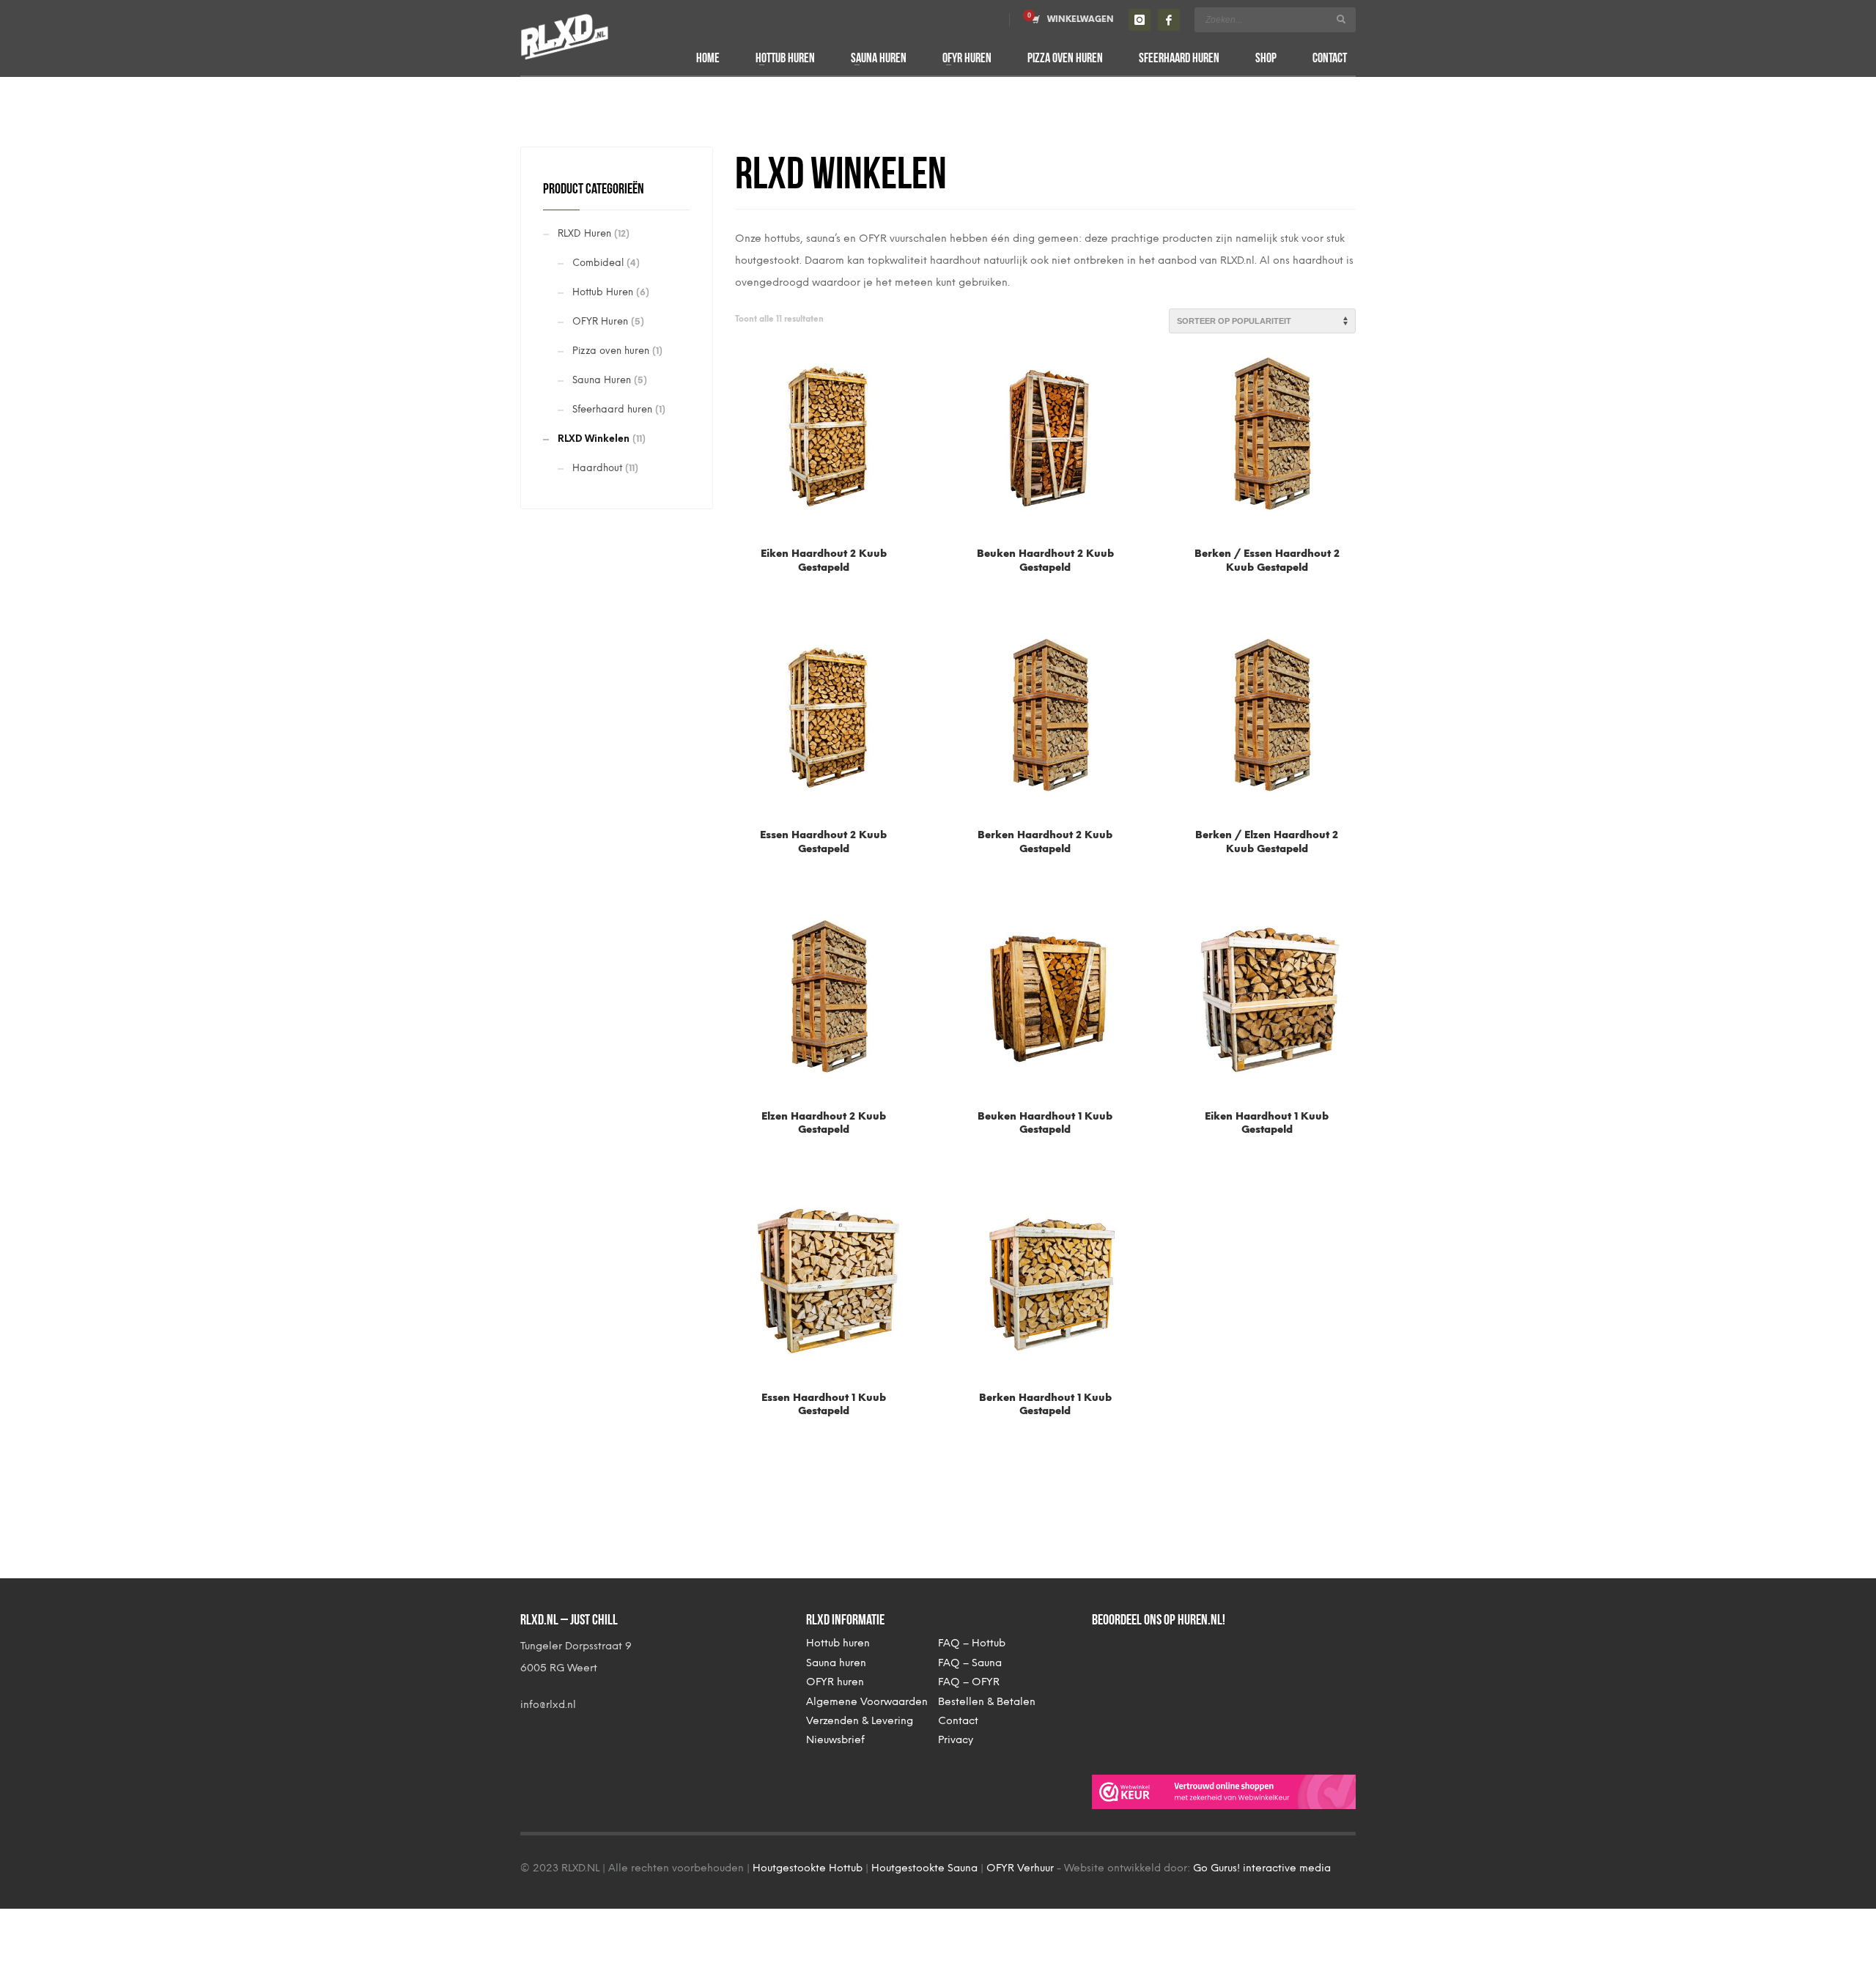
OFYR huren (835, 1682)
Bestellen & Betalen (987, 1702)
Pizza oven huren (611, 351)
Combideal (598, 263)
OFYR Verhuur (1020, 1868)
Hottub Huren (603, 292)
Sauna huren (836, 1663)
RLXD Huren (584, 233)
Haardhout (597, 468)
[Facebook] (1169, 20)
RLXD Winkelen (594, 439)
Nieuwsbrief (835, 1740)
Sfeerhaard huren (612, 409)
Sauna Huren (602, 380)
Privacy (956, 1740)
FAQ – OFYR (969, 1682)
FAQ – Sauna (970, 1663)
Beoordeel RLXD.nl (1151, 1694)
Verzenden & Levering (860, 1721)
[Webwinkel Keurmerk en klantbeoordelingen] (1224, 1791)
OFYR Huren (600, 321)
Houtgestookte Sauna (924, 1868)
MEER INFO (823, 572)
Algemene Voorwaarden (867, 1702)
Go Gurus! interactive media (1262, 1868)
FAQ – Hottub (972, 1643)
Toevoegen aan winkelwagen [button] (823, 545)
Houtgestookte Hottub (808, 1868)
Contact (958, 1721)
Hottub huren (838, 1643)
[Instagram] (1140, 20)
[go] (1341, 19)
